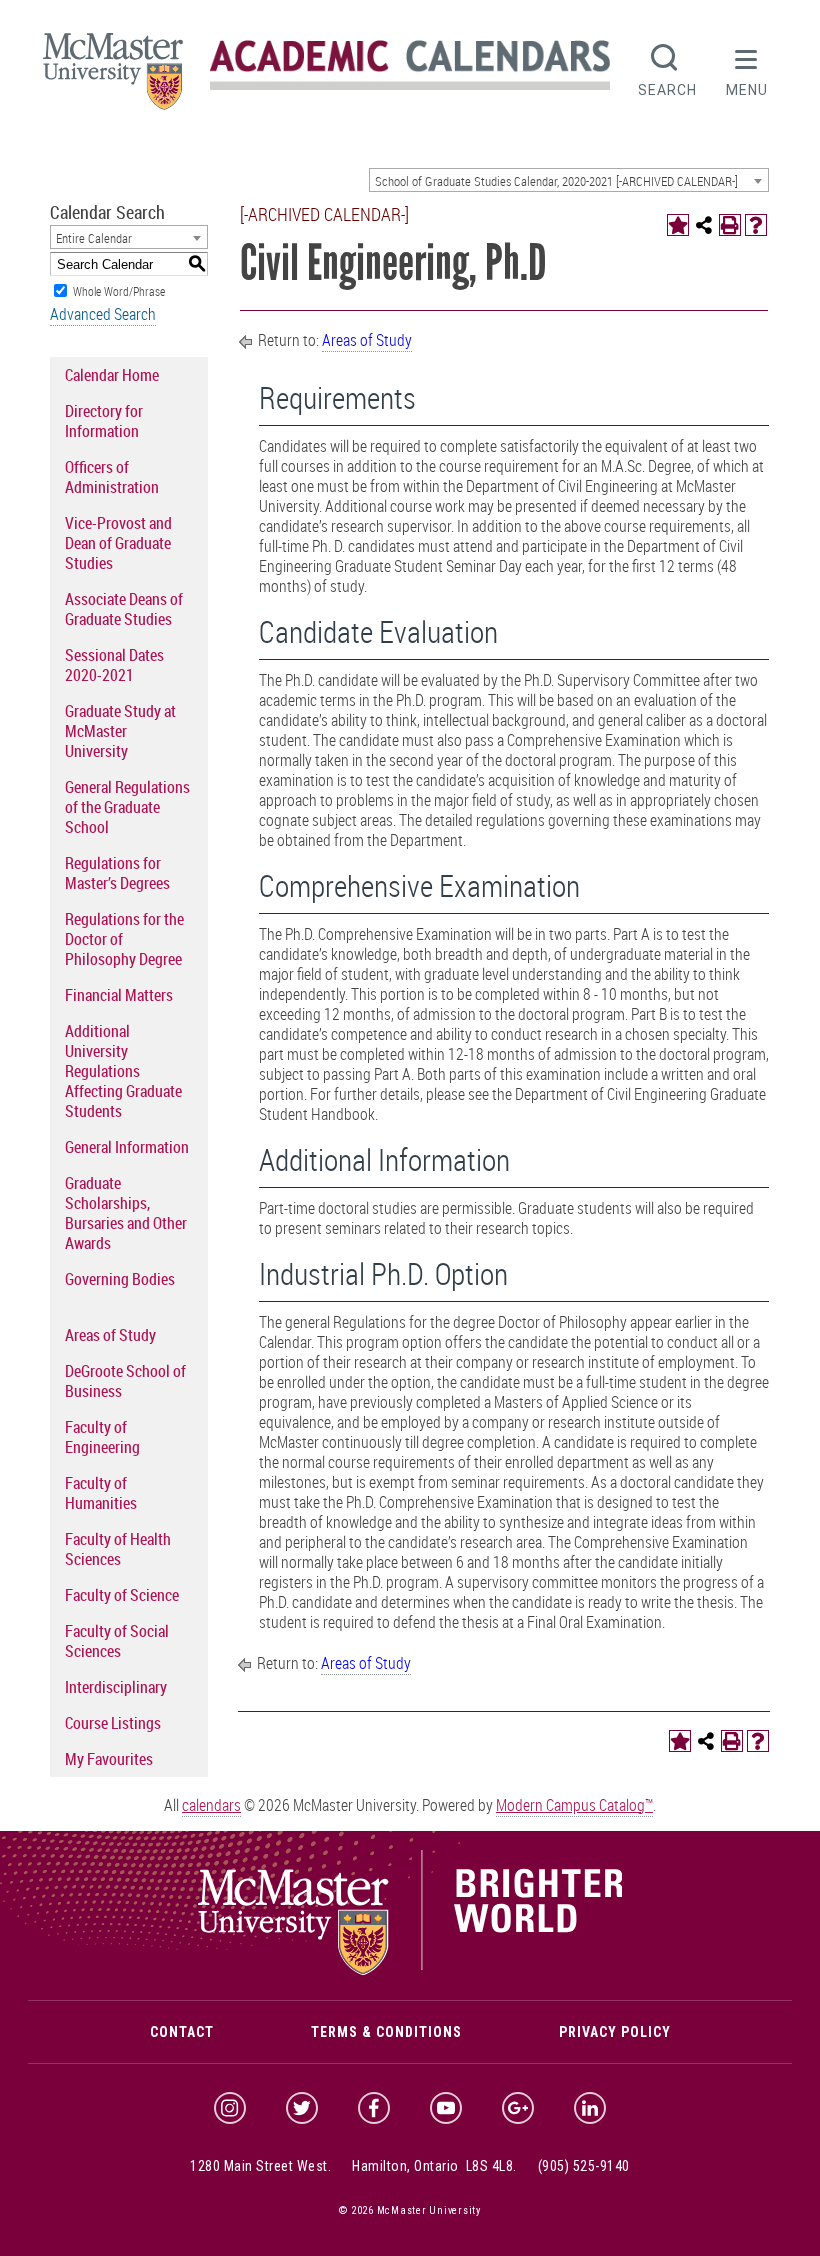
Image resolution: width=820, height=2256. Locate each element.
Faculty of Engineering (102, 1437)
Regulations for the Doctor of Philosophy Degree (124, 939)
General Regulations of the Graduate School (127, 807)
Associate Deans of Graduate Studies (124, 609)
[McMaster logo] (410, 1970)
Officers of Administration (112, 477)
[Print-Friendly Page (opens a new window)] (730, 225)
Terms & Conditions (386, 2032)
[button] (747, 68)
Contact (182, 2032)
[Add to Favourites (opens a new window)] (678, 225)
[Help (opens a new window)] (756, 225)
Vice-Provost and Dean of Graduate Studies (118, 543)
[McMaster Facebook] (374, 2108)
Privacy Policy (615, 2032)
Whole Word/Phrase (119, 291)
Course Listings (113, 1723)
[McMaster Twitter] (302, 2108)
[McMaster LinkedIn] (590, 2108)
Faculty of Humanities (101, 1493)
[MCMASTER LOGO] (113, 77)
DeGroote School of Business (125, 1381)
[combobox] (569, 180)
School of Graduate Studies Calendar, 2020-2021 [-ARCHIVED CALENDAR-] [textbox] (556, 181)
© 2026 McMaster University (410, 2210)
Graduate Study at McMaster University (120, 731)
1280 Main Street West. (260, 2166)
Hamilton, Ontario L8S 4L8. (434, 2166)
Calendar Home (112, 375)
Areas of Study (110, 1335)
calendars (211, 1805)
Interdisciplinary (116, 1687)
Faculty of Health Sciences (118, 1549)
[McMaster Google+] (518, 2108)
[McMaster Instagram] (230, 2108)
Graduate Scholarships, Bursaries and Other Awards (126, 1213)
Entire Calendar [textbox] (94, 238)
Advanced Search (103, 314)
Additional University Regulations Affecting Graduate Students (123, 1071)
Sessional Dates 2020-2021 (114, 665)
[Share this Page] (704, 225)
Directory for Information (104, 421)
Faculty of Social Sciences (117, 1641)
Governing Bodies (120, 1279)
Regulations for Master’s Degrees (117, 873)
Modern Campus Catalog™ (574, 1805)
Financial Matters (119, 995)
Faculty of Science (122, 1595)
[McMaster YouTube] (446, 2108)
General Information (127, 1147)
